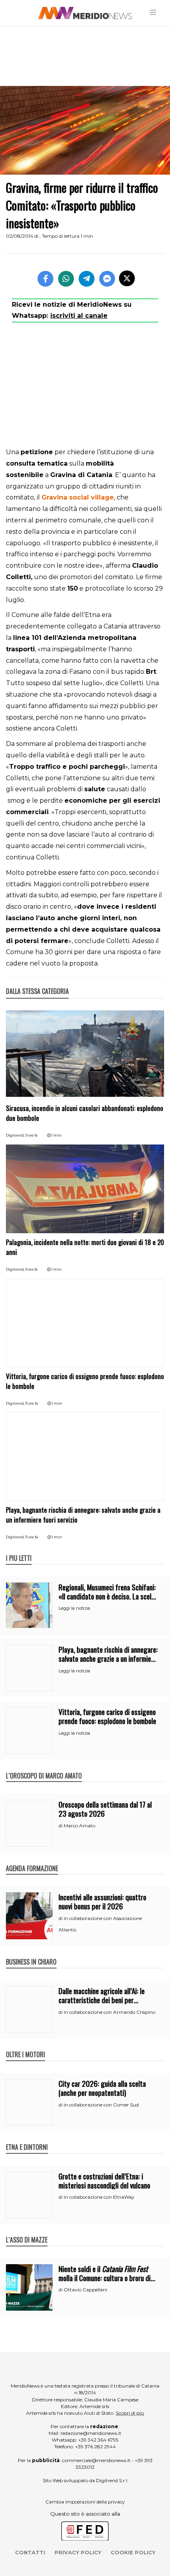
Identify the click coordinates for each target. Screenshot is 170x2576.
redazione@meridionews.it (91, 2433)
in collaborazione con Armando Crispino (110, 2012)
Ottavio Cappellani (85, 2290)
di (61, 1826)
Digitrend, (16, 1135)
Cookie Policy (133, 2552)
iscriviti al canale (79, 316)
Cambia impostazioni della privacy (85, 2502)
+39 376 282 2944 (95, 2446)
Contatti (30, 2552)
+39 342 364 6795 (98, 2440)
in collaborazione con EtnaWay (99, 2197)
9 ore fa (31, 1135)
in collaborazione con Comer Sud (101, 2105)
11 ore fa (32, 1403)
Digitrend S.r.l (112, 2480)
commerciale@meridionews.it (96, 2460)
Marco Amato (79, 1826)
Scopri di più (130, 2413)
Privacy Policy (78, 2552)
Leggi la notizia (74, 1608)
